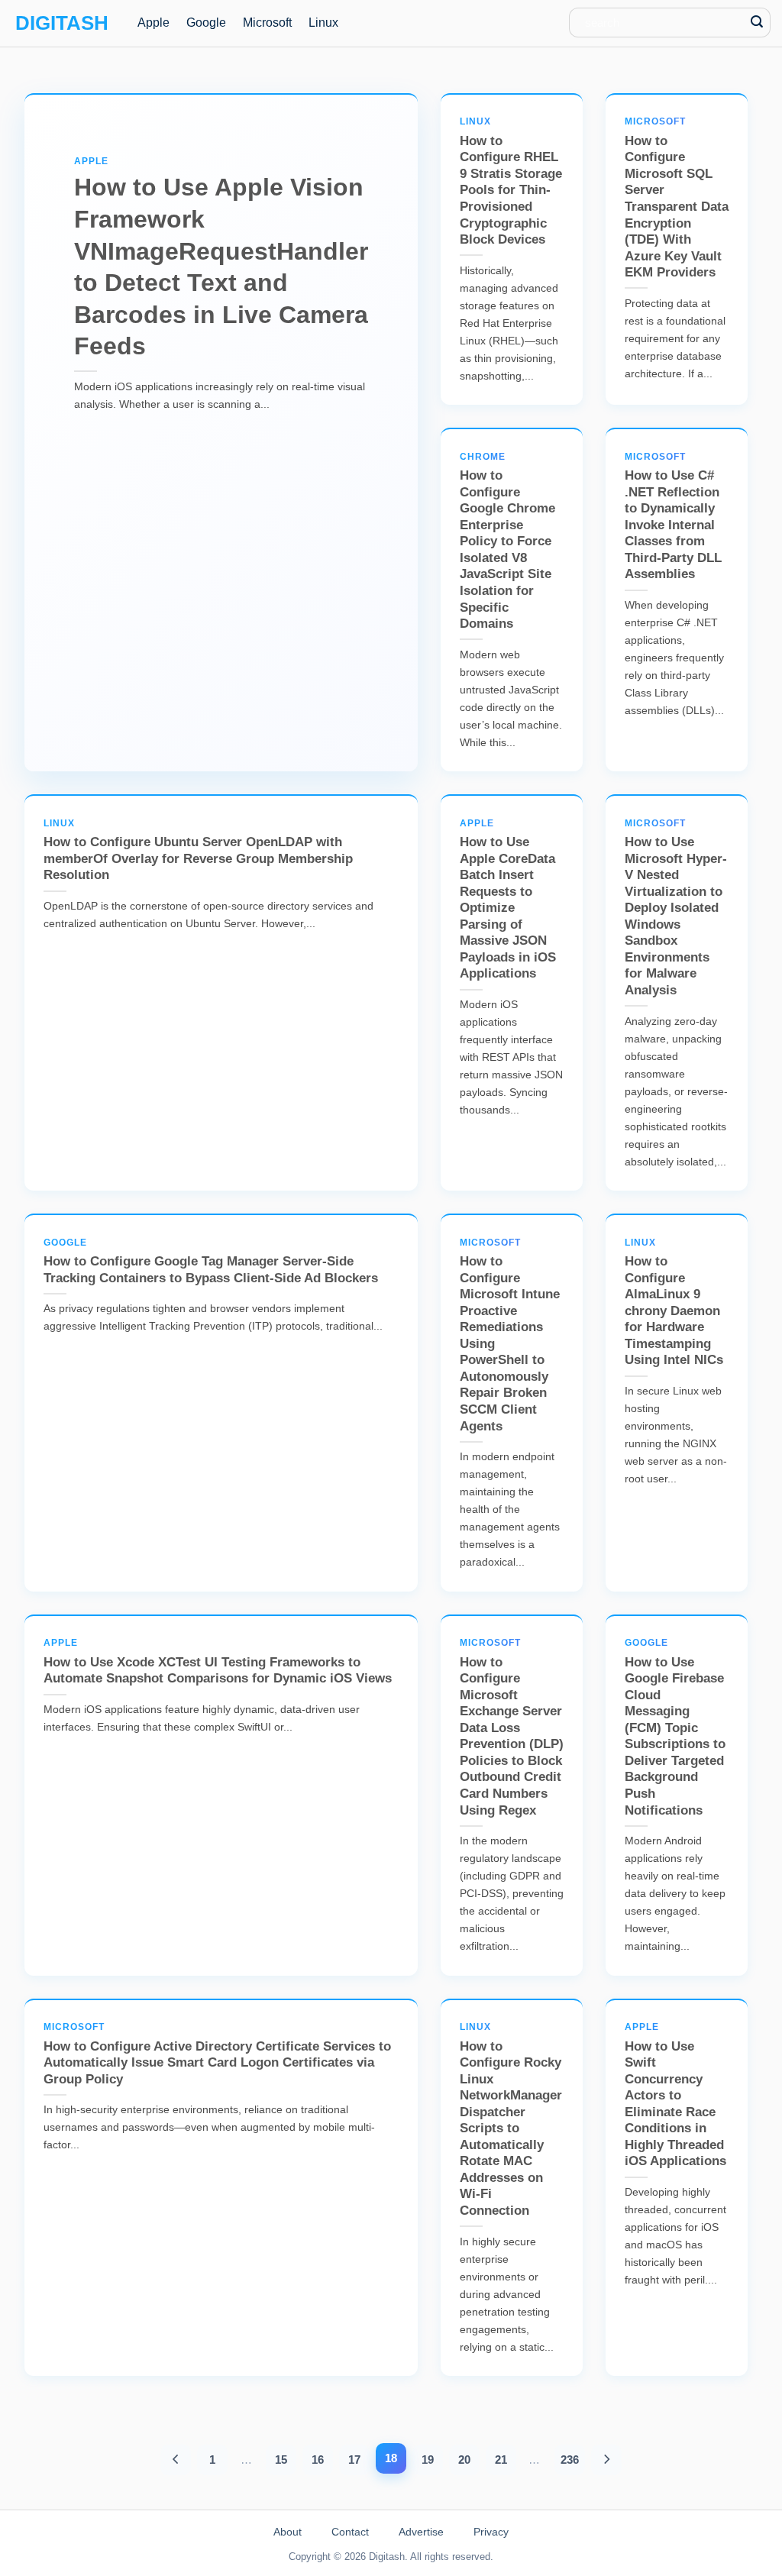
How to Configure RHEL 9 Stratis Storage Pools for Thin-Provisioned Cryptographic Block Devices (511, 181)
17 (354, 2460)
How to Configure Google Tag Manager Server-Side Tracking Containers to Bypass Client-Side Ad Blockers (211, 1261)
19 (428, 2460)
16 (318, 2460)
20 (464, 2460)
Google (206, 23)
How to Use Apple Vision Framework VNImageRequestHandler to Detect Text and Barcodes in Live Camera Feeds (221, 258)
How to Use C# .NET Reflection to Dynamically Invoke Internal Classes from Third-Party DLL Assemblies (673, 517)
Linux (323, 23)
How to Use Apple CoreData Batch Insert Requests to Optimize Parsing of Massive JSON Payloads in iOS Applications (508, 900)
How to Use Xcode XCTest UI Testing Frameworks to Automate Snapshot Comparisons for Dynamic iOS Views (218, 1661)
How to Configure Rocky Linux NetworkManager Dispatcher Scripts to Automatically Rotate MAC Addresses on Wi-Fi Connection (511, 2120)
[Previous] (176, 2460)
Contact (350, 2532)
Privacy (491, 2532)
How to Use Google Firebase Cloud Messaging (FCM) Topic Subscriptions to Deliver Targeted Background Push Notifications (675, 1727)
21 (501, 2460)
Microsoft (267, 23)
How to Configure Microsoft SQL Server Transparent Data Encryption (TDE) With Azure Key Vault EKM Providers (677, 198)
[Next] (607, 2460)
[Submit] (757, 23)
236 (570, 2460)
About (288, 2532)
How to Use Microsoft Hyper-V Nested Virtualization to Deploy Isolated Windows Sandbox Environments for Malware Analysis (676, 908)
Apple (153, 23)
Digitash (62, 23)
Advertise (421, 2532)
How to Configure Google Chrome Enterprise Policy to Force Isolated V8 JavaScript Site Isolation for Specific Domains (507, 541)
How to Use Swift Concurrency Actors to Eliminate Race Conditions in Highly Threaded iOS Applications (675, 2095)
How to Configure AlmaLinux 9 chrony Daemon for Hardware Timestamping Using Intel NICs (674, 1303)
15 (281, 2460)
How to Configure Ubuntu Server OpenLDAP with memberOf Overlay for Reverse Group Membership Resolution (198, 850)
